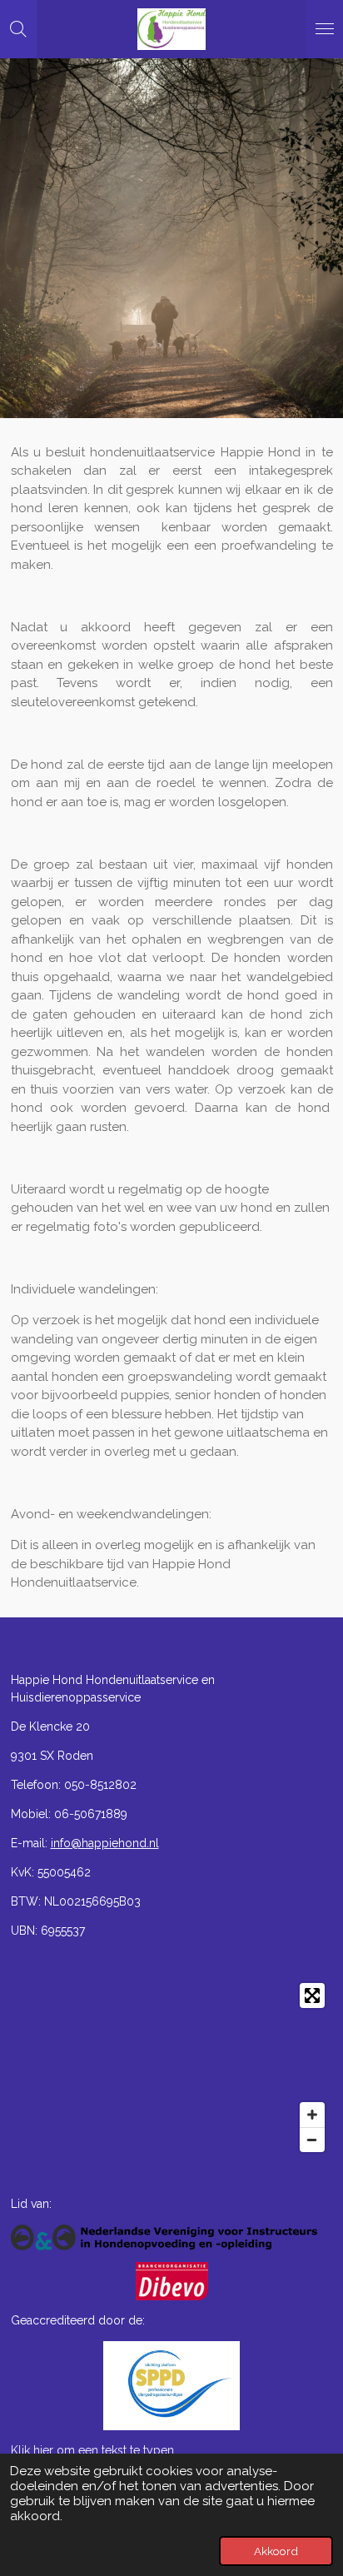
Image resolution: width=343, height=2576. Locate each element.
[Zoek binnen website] (18, 29)
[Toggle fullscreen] (312, 1996)
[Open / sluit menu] (325, 29)
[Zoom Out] (312, 2140)
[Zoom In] (312, 2115)
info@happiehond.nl (105, 1843)
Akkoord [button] (276, 2551)
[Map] (172, 2068)
